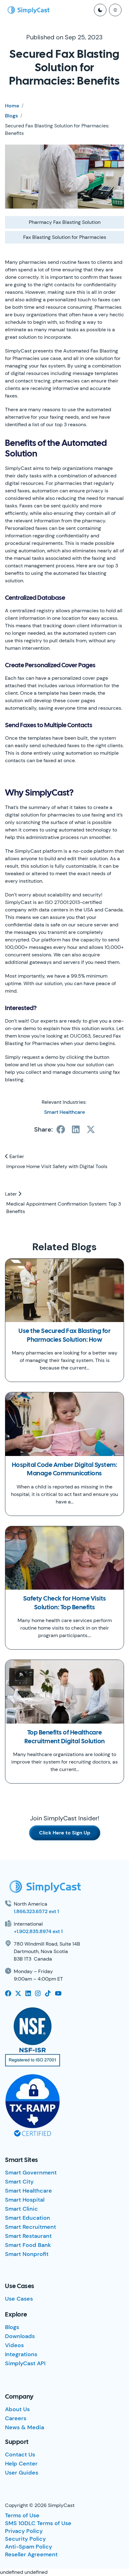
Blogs (11, 116)
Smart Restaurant (28, 2236)
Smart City (19, 2182)
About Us (17, 2409)
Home (12, 106)
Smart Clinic (21, 2209)
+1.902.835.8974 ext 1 (38, 1931)
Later (12, 1194)
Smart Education (28, 2218)
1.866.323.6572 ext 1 (36, 1911)
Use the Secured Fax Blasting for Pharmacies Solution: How (64, 1336)
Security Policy (25, 2539)
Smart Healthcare (64, 1112)
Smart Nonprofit (27, 2254)
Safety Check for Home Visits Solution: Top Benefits (65, 1603)
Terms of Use (22, 2515)
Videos (14, 2345)
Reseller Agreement (31, 2554)
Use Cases (19, 2299)
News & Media (25, 2427)
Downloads (20, 2336)
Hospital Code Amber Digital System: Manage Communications (65, 1470)
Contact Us (20, 2455)
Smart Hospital (25, 2200)
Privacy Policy (24, 2531)
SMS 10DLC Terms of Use (38, 2523)
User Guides (22, 2473)
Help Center (21, 2464)
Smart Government (31, 2173)
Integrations (21, 2354)
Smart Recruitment (31, 2227)
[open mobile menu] (115, 10)
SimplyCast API (25, 2363)
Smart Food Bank (28, 2245)
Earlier (16, 1156)
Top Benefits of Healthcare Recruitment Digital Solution (65, 1737)
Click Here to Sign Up (65, 1833)
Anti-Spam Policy (28, 2547)
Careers (16, 2418)
